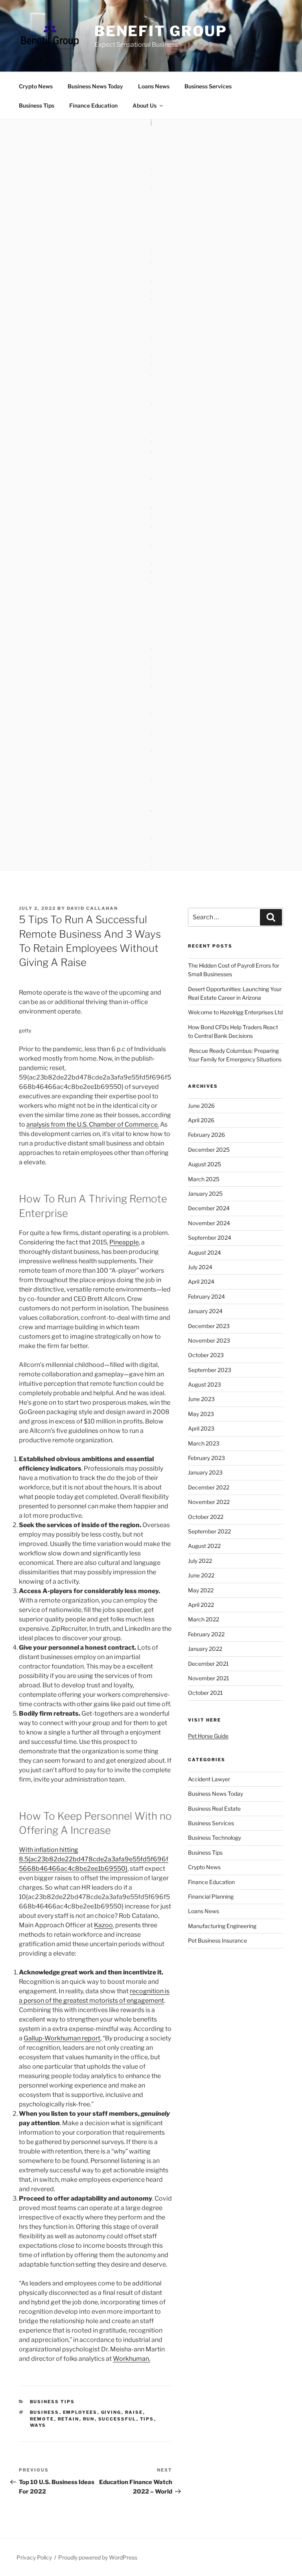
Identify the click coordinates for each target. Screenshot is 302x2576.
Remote (42, 2419)
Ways (38, 2425)
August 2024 (204, 1252)
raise (134, 2412)
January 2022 (205, 1649)
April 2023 (201, 1428)
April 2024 (201, 1282)
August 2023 (204, 1384)
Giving (111, 2412)
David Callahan (92, 908)
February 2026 (206, 1135)
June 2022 (201, 1575)
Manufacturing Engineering (222, 1926)
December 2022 (209, 1487)
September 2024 (210, 1238)
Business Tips (37, 105)
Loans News (154, 86)
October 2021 (205, 1693)
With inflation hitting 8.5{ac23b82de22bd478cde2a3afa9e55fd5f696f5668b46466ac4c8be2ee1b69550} (94, 1859)
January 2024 (205, 1311)
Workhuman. (132, 2359)
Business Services (208, 86)
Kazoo (103, 1925)
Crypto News (36, 86)
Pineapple (124, 1242)
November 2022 (209, 1502)
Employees (80, 2412)
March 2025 (204, 1179)
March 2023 (204, 1443)
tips (147, 2419)
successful (117, 2419)
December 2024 (209, 1208)
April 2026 (201, 1120)
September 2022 (209, 1531)
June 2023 (201, 1399)
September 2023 (210, 1370)
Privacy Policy (34, 2557)
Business (45, 2412)
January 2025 (205, 1194)
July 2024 (200, 1267)
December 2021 (208, 1664)
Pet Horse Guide (208, 1736)
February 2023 (206, 1458)
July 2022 (200, 1561)
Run (89, 2419)
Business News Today (95, 86)
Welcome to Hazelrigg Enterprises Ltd (235, 1012)
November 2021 (209, 1678)
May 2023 (201, 1414)
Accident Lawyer (209, 1779)
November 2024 (209, 1223)
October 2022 (206, 1517)
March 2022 (203, 1619)
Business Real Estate (214, 1809)
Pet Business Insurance (217, 1940)
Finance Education (93, 105)
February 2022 (206, 1634)
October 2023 (206, 1355)
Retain (69, 2419)
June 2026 (201, 1106)
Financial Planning (211, 1896)
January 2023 (205, 1472)
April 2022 (201, 1605)
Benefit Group (161, 31)
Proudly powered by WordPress (98, 2557)
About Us (145, 105)
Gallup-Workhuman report (62, 2038)
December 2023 (209, 1326)
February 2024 (206, 1296)
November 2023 (209, 1340)
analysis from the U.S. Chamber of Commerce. (93, 1124)
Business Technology (215, 1838)
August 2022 (204, 1546)
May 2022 (201, 1590)
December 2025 (209, 1150)
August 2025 (204, 1164)
